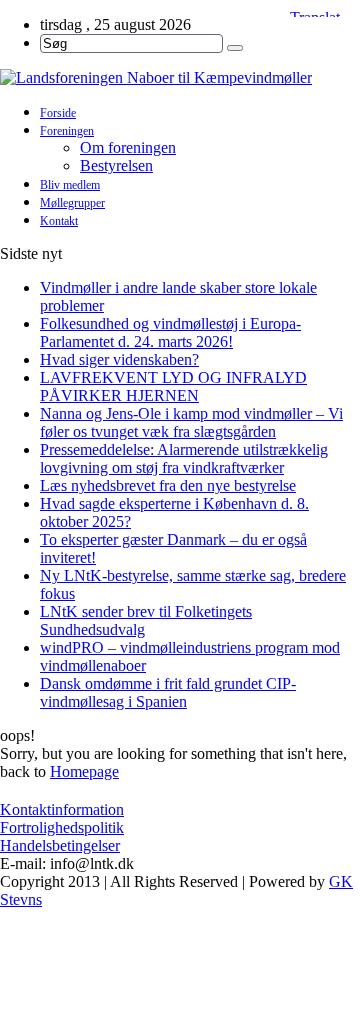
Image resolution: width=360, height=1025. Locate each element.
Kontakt (59, 221)
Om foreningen (128, 147)
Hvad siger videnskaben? (119, 359)
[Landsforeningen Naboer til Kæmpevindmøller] (180, 78)
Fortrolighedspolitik (62, 827)
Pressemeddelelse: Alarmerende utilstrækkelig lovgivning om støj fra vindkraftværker (184, 458)
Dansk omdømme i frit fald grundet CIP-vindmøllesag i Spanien (168, 692)
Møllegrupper (72, 203)
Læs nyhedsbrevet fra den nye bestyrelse (168, 485)
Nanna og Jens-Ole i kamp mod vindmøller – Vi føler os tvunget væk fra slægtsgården (191, 422)
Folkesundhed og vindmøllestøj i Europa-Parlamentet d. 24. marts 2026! (170, 332)
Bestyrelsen (116, 165)
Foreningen (67, 131)
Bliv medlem (70, 185)
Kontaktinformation (62, 809)
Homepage (84, 771)
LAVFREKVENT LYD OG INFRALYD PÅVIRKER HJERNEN (173, 386)
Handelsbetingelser (60, 845)
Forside (58, 113)
